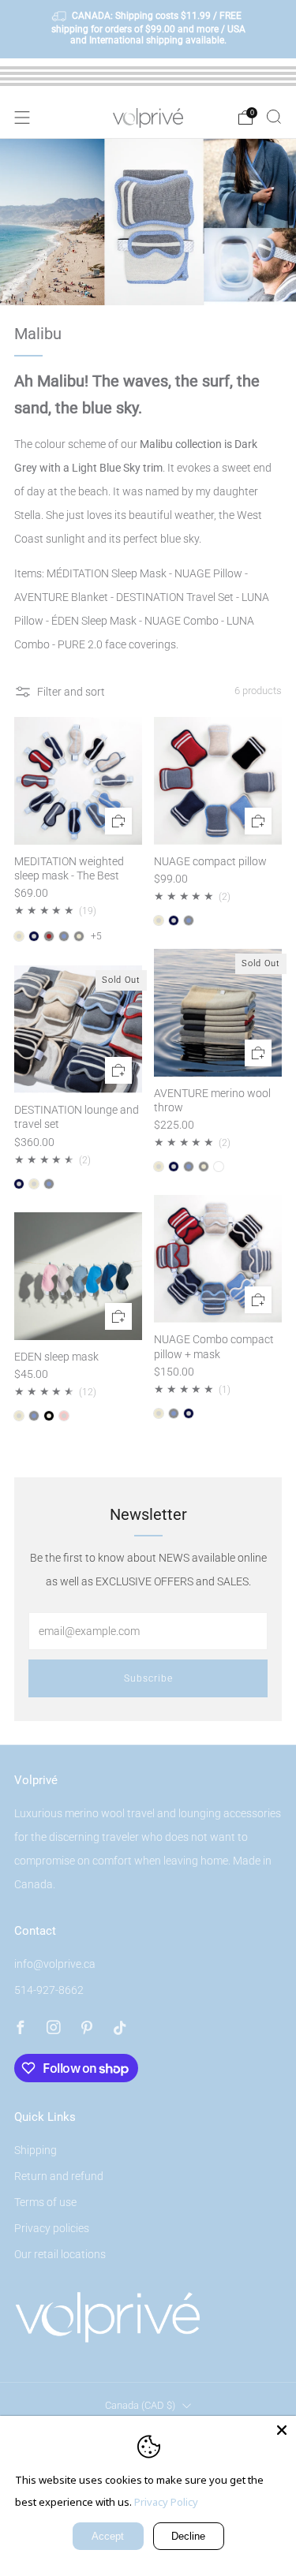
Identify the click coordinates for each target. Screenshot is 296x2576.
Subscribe (148, 1678)
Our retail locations (60, 2254)
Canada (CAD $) (140, 2405)
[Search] (274, 117)
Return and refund (59, 2176)
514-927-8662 (49, 1990)
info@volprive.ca (55, 1964)
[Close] (282, 2430)
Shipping (36, 2150)
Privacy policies (52, 2228)
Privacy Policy (166, 2502)
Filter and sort (71, 692)
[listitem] (148, 29)
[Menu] (22, 118)
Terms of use (45, 2202)
